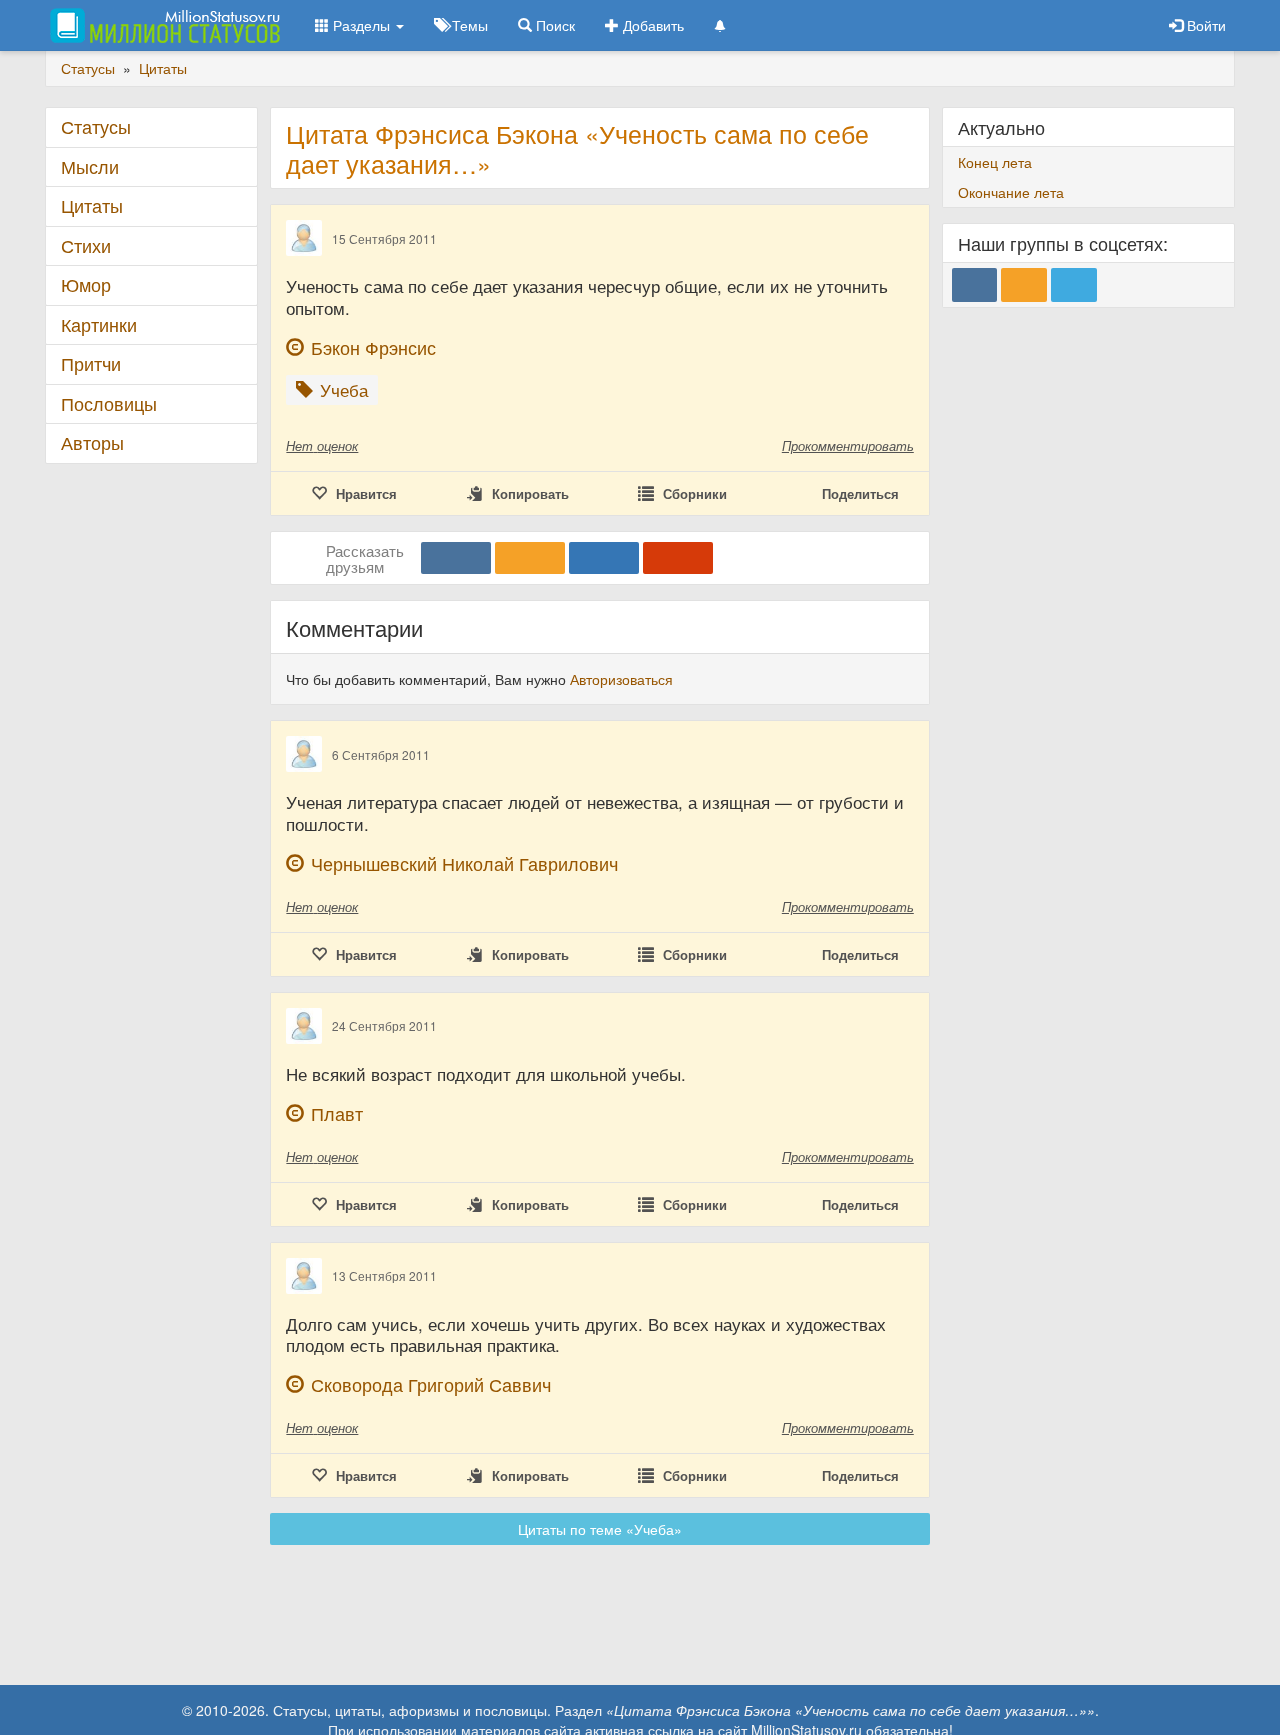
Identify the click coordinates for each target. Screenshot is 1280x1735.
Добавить (651, 25)
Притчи (91, 363)
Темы (468, 25)
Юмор (86, 284)
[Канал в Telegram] (1074, 285)
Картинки (99, 324)
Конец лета (995, 162)
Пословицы (109, 403)
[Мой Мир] (604, 558)
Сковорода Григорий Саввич (431, 1384)
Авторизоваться (621, 679)
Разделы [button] (361, 25)
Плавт (337, 1113)
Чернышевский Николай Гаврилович (464, 863)
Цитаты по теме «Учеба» (600, 1529)
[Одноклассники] (530, 558)
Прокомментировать (848, 445)
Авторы (92, 442)
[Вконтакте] (456, 558)
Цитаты (92, 205)
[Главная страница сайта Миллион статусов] (162, 25)
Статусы (96, 126)
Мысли (90, 166)
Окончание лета (1011, 192)
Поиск (553, 25)
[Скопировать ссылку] (678, 558)
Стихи (86, 245)
